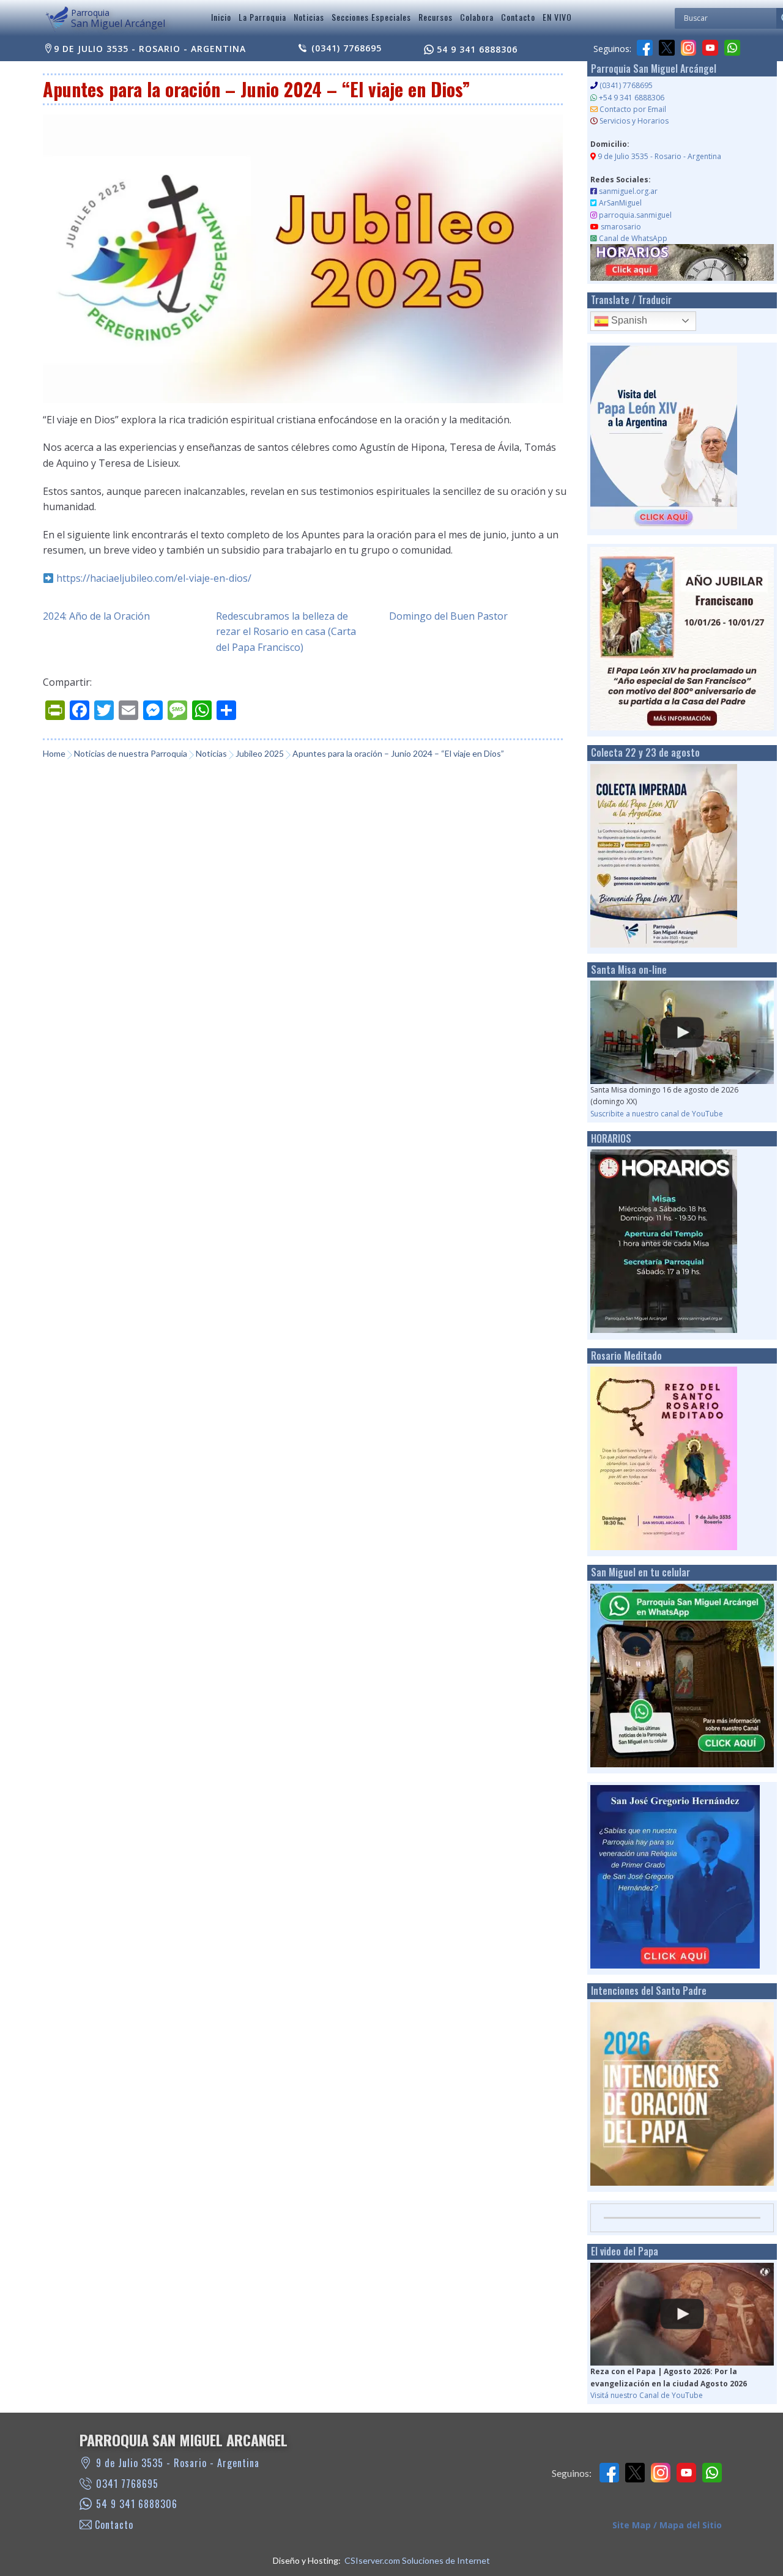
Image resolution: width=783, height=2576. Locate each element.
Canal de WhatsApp (633, 238)
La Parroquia (262, 17)
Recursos (436, 17)
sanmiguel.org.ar (628, 191)
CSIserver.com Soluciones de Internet (417, 2560)
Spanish (628, 320)
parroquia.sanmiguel (635, 215)
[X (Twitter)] (667, 48)
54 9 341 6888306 (477, 49)
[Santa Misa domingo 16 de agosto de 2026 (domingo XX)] (682, 1032)
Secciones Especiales (371, 17)
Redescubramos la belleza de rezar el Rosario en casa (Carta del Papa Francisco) (286, 632)
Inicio (221, 17)
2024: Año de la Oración (96, 616)
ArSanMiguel (620, 203)
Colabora (477, 17)
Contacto (518, 17)
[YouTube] (710, 48)
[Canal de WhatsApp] (732, 48)
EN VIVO (557, 17)
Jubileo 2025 (260, 753)
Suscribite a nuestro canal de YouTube (657, 1114)
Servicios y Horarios (634, 121)
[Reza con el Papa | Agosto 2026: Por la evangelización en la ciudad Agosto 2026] (682, 2314)
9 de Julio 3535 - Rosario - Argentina (150, 49)
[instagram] (689, 48)
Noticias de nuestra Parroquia (131, 753)
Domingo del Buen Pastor (448, 616)
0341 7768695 (127, 2484)
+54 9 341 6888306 (632, 98)
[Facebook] (645, 48)
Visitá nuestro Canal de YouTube (647, 2395)
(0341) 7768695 (347, 48)
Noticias (309, 17)
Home (54, 753)
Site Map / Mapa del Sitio (667, 2525)
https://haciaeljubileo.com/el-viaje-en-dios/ (154, 578)
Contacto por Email (633, 109)
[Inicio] (57, 20)
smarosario (621, 227)
